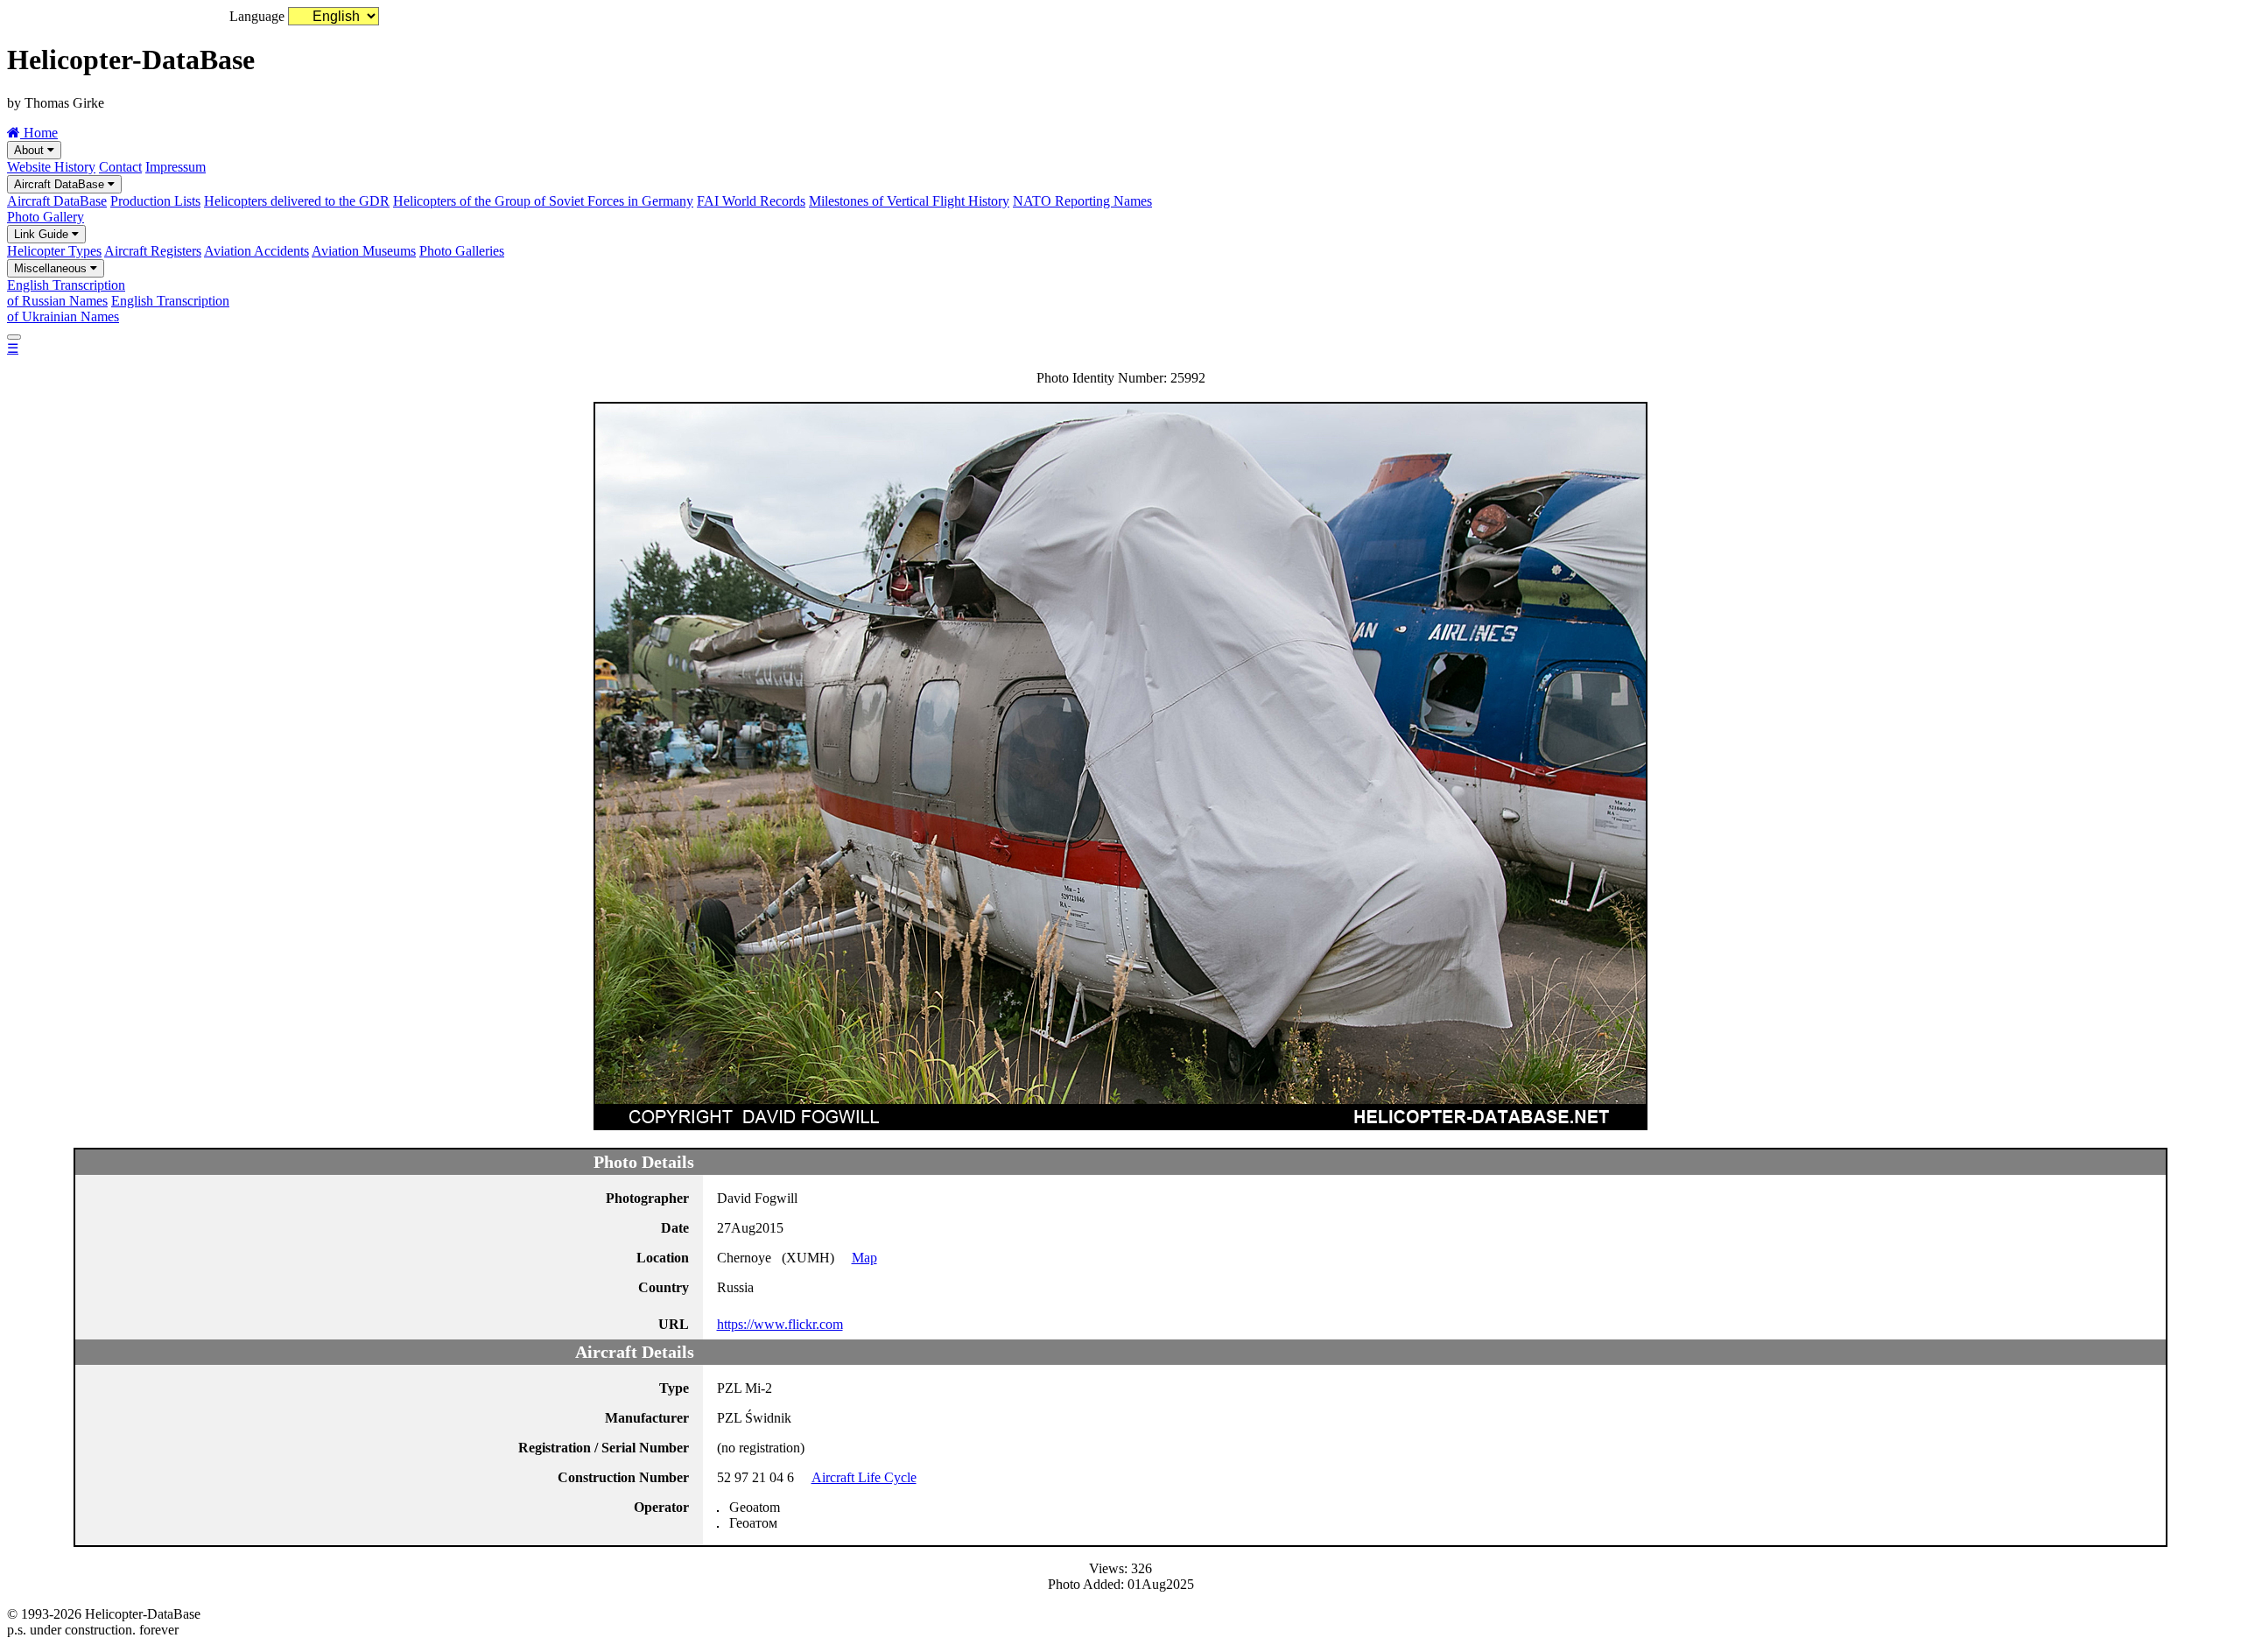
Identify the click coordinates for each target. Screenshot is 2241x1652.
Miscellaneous (52, 268)
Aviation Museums (364, 251)
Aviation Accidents (256, 251)
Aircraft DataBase (61, 184)
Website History (51, 167)
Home (39, 133)
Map (864, 1258)
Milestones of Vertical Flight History (909, 201)
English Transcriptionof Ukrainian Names (118, 309)
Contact (120, 167)
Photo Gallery (46, 217)
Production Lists (155, 201)
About (31, 150)
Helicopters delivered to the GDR (297, 201)
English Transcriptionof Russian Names (66, 293)
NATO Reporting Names (1082, 201)
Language (257, 16)
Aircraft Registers (153, 251)
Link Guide (43, 234)
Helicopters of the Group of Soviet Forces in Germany (543, 201)
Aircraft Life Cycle (864, 1477)
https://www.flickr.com (780, 1324)
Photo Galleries (462, 251)
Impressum (176, 167)
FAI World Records (751, 201)
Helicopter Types (54, 251)
